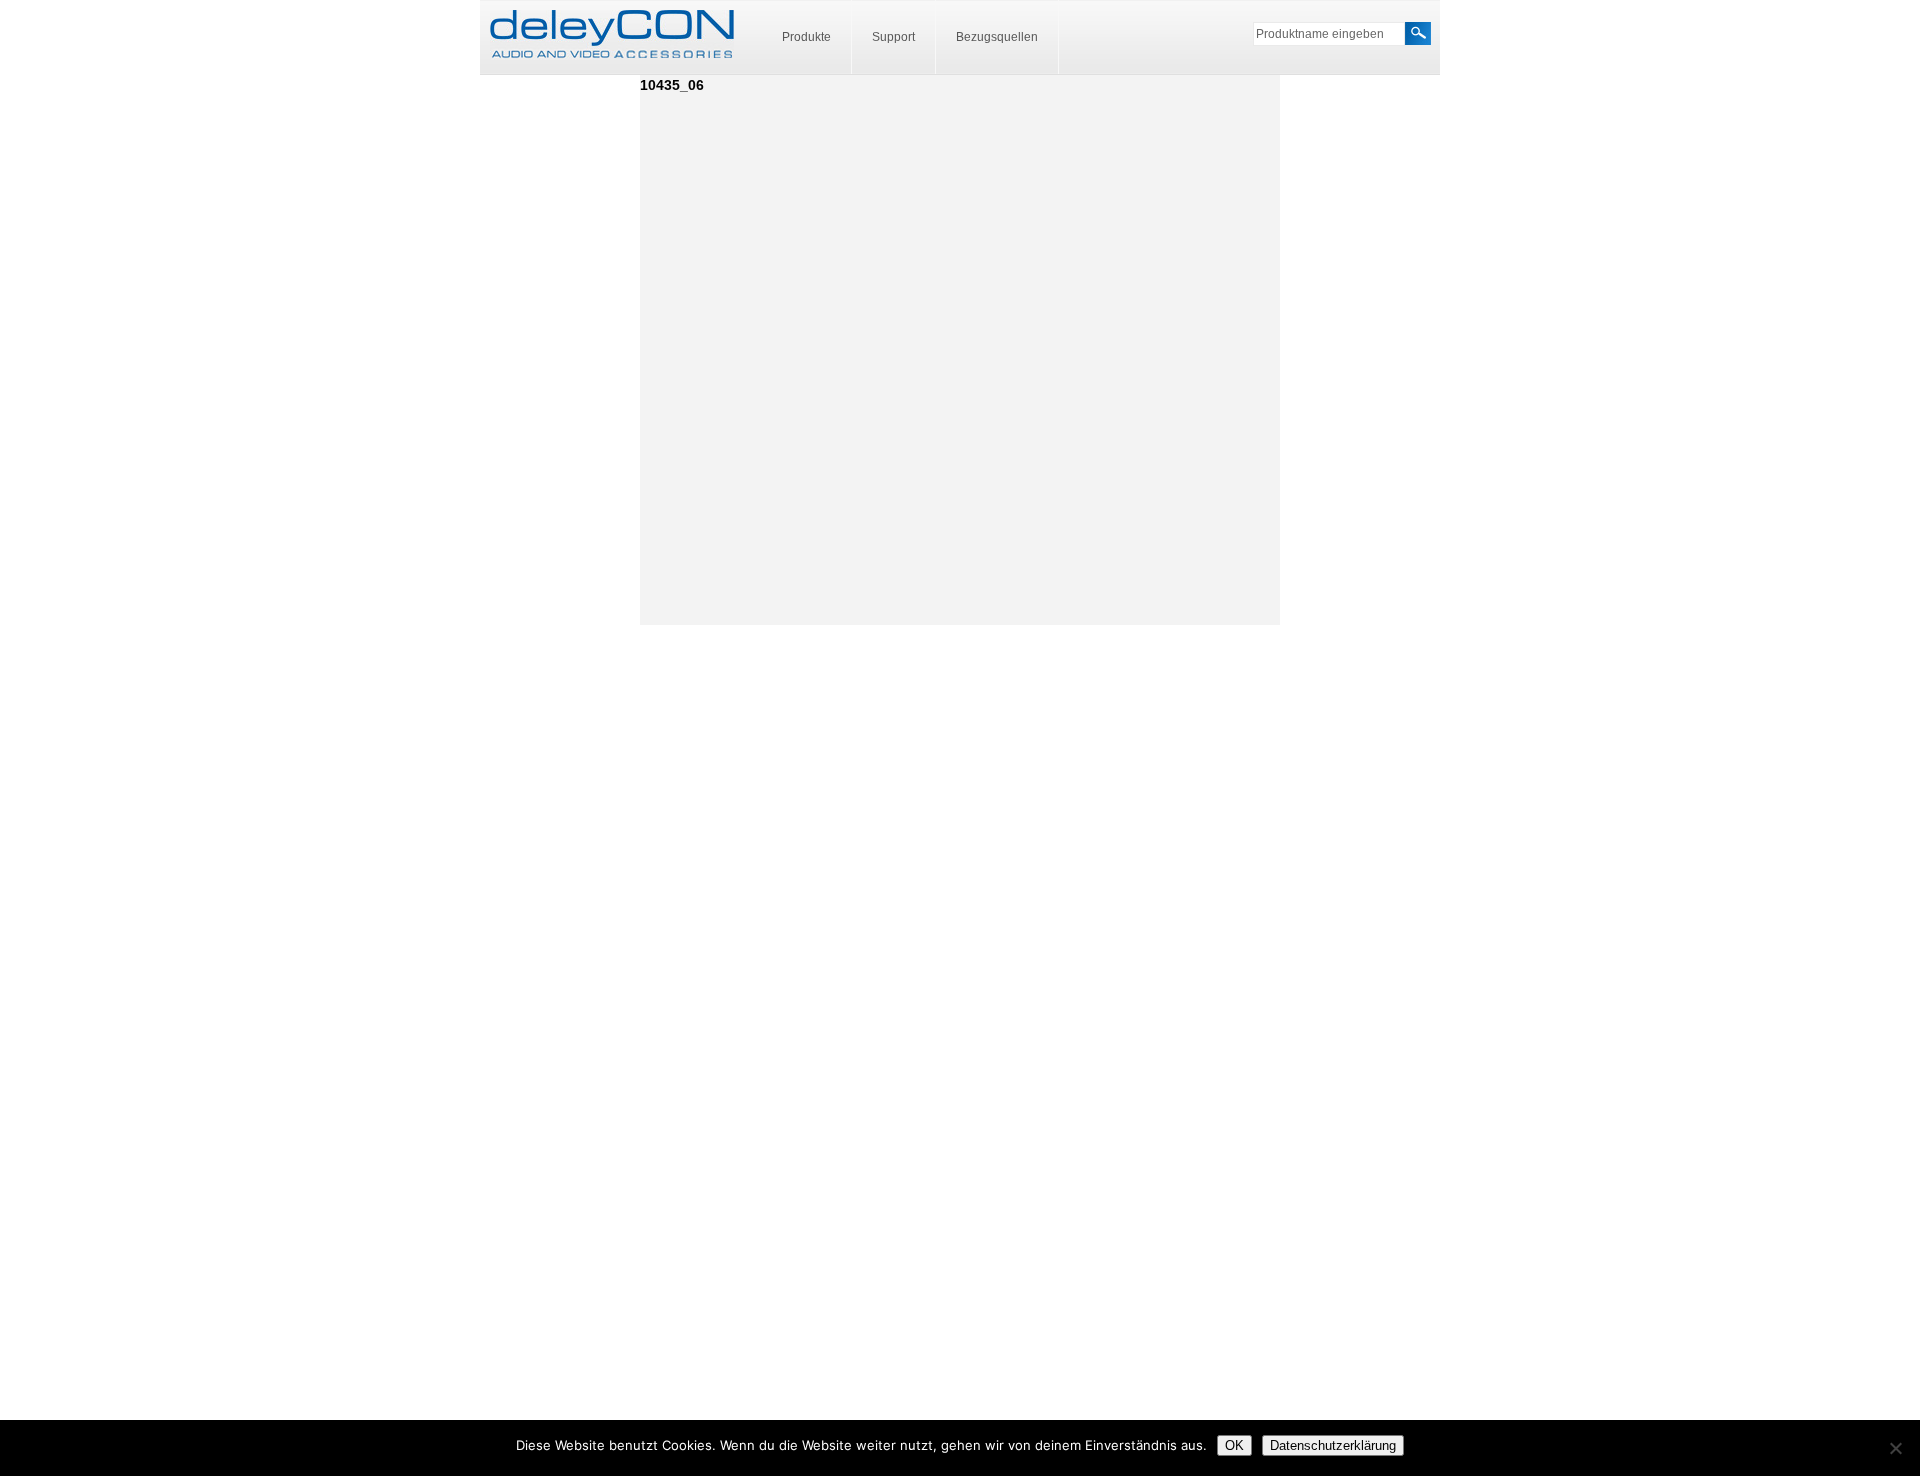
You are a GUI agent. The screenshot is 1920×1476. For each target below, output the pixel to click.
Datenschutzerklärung (1333, 1445)
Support (893, 37)
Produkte (806, 37)
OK (1234, 1445)
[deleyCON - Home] (612, 35)
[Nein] (1895, 1448)
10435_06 (672, 85)
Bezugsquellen (997, 37)
